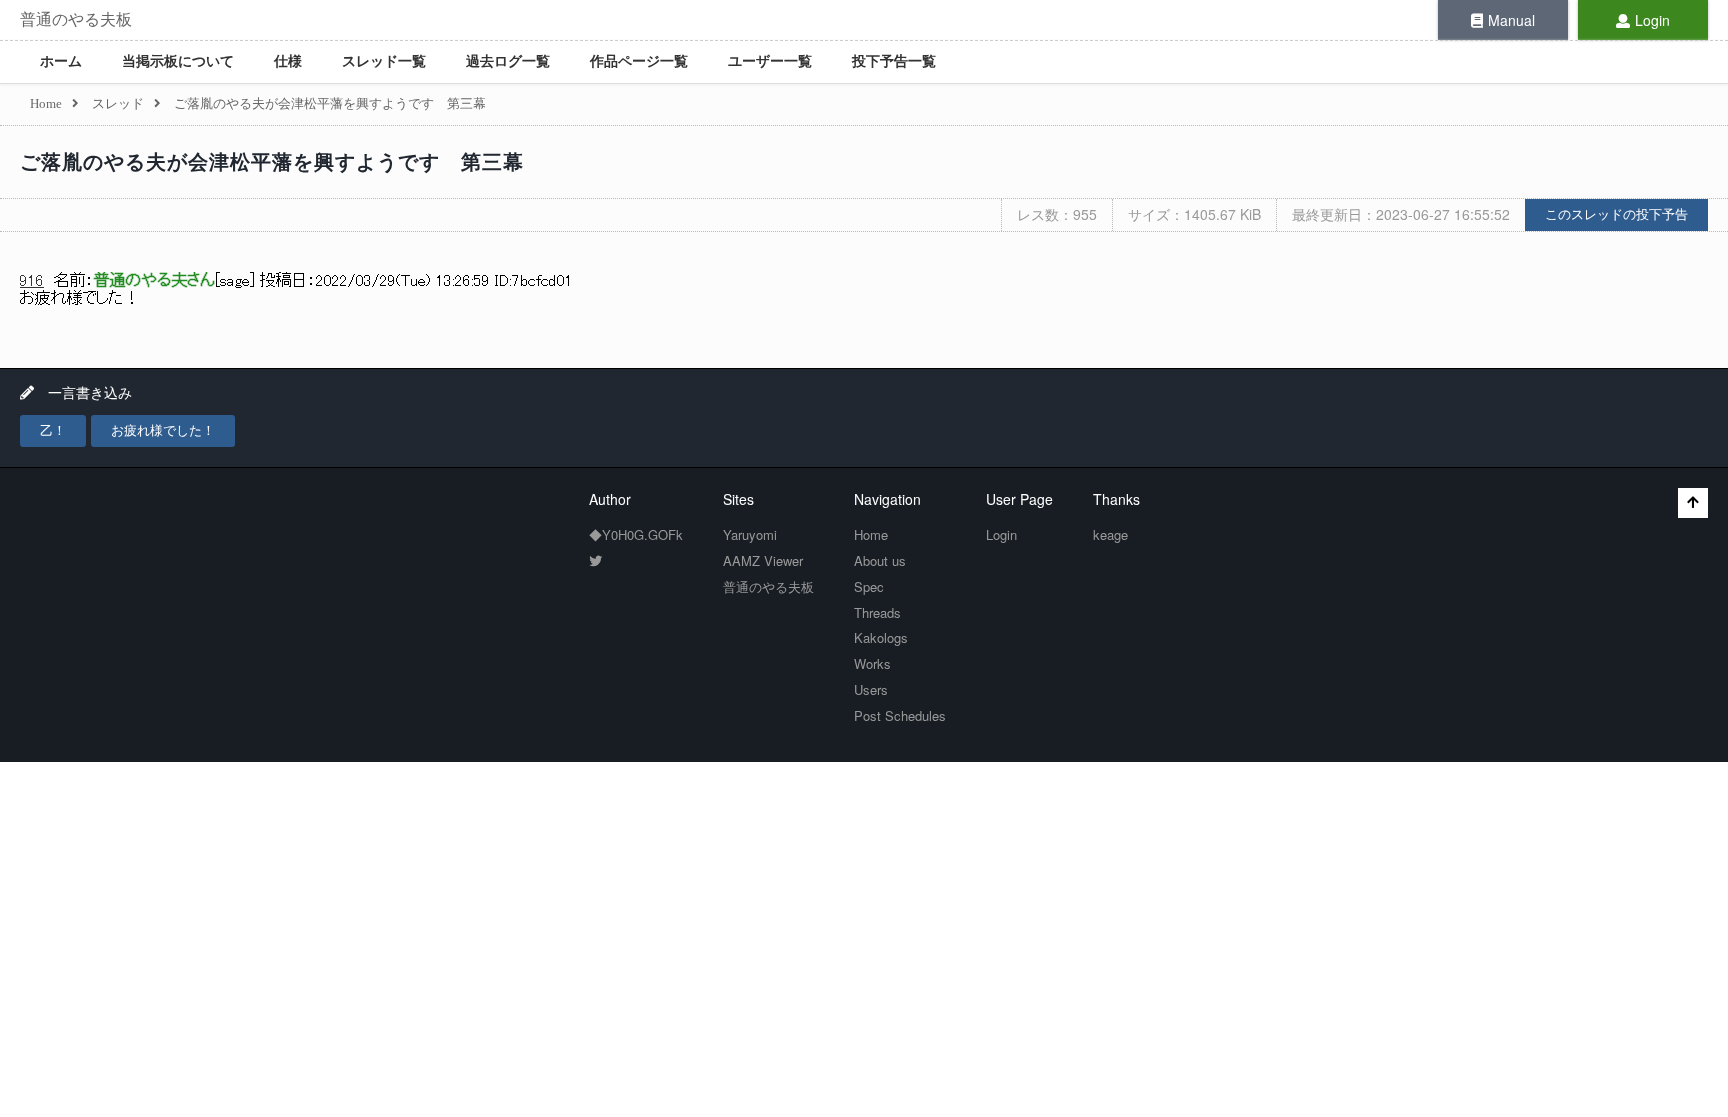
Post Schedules (900, 715)
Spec (869, 586)
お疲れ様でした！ (163, 430)
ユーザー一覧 (770, 61)
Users (871, 689)
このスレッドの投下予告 (1616, 214)
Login (1652, 20)
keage (1110, 534)
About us (880, 560)
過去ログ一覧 (508, 61)
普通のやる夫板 (76, 19)
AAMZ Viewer (763, 560)
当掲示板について (178, 61)
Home (871, 534)
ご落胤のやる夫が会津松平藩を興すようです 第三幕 (272, 162)
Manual (1511, 20)
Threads (877, 612)
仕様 (288, 61)
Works (872, 663)
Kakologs (881, 637)
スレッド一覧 (384, 61)
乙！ (53, 430)
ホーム (61, 61)
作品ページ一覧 (639, 61)
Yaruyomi (750, 534)
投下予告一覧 (894, 61)
